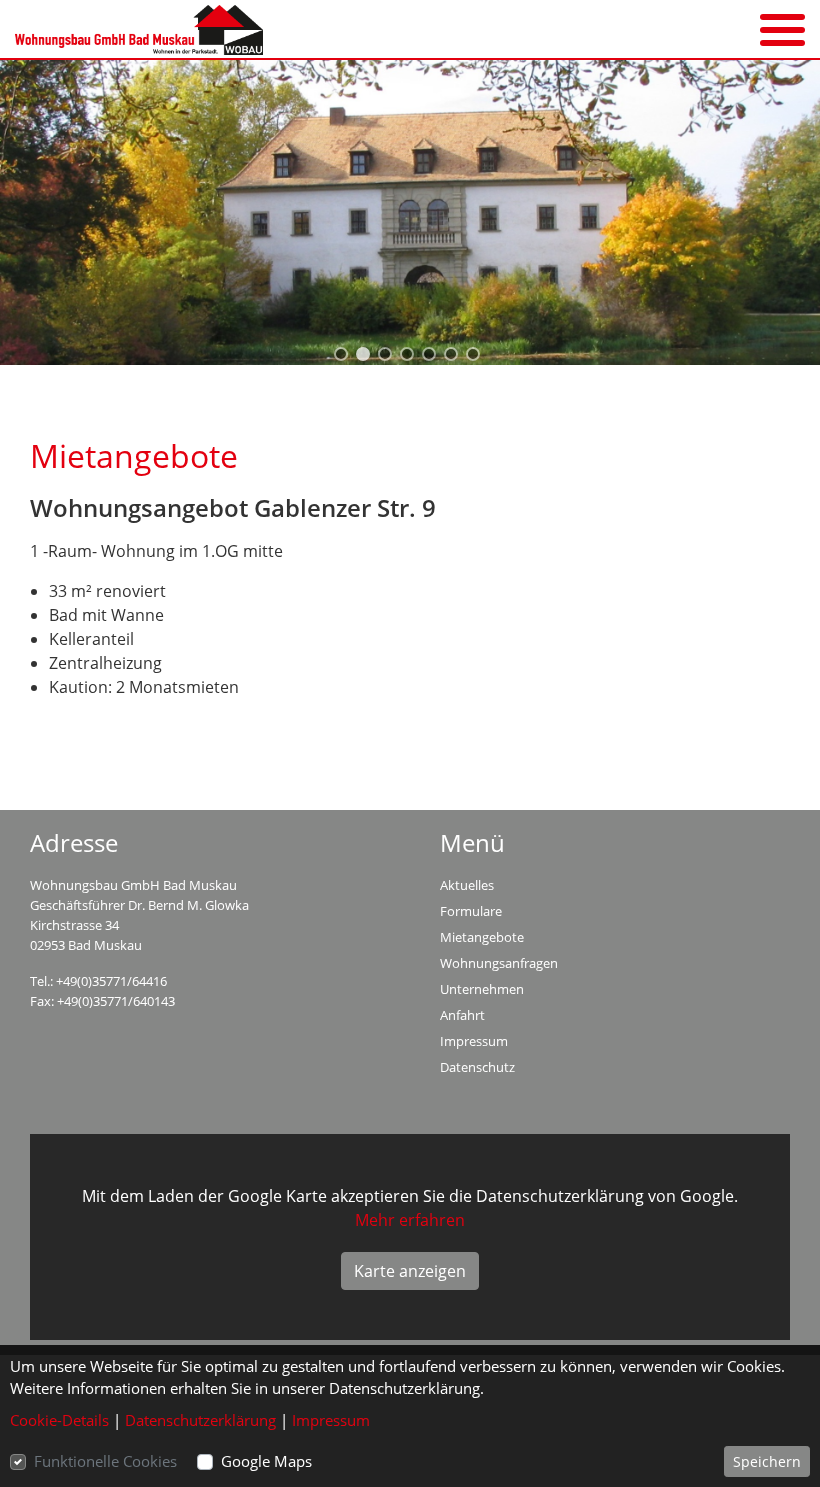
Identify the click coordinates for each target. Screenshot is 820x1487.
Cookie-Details (59, 1420)
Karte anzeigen (410, 1271)
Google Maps (266, 1461)
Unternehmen (482, 989)
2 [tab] (366, 357)
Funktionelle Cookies (105, 1461)
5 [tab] (432, 357)
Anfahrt (462, 1015)
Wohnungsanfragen (499, 963)
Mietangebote (482, 937)
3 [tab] (388, 357)
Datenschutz (477, 1067)
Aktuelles (467, 885)
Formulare (471, 911)
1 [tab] (344, 357)
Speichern (767, 1461)
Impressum (474, 1041)
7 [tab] (476, 357)
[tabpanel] (410, 212)
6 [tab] (454, 357)
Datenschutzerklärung (200, 1420)
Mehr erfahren (410, 1220)
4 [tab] (410, 357)
